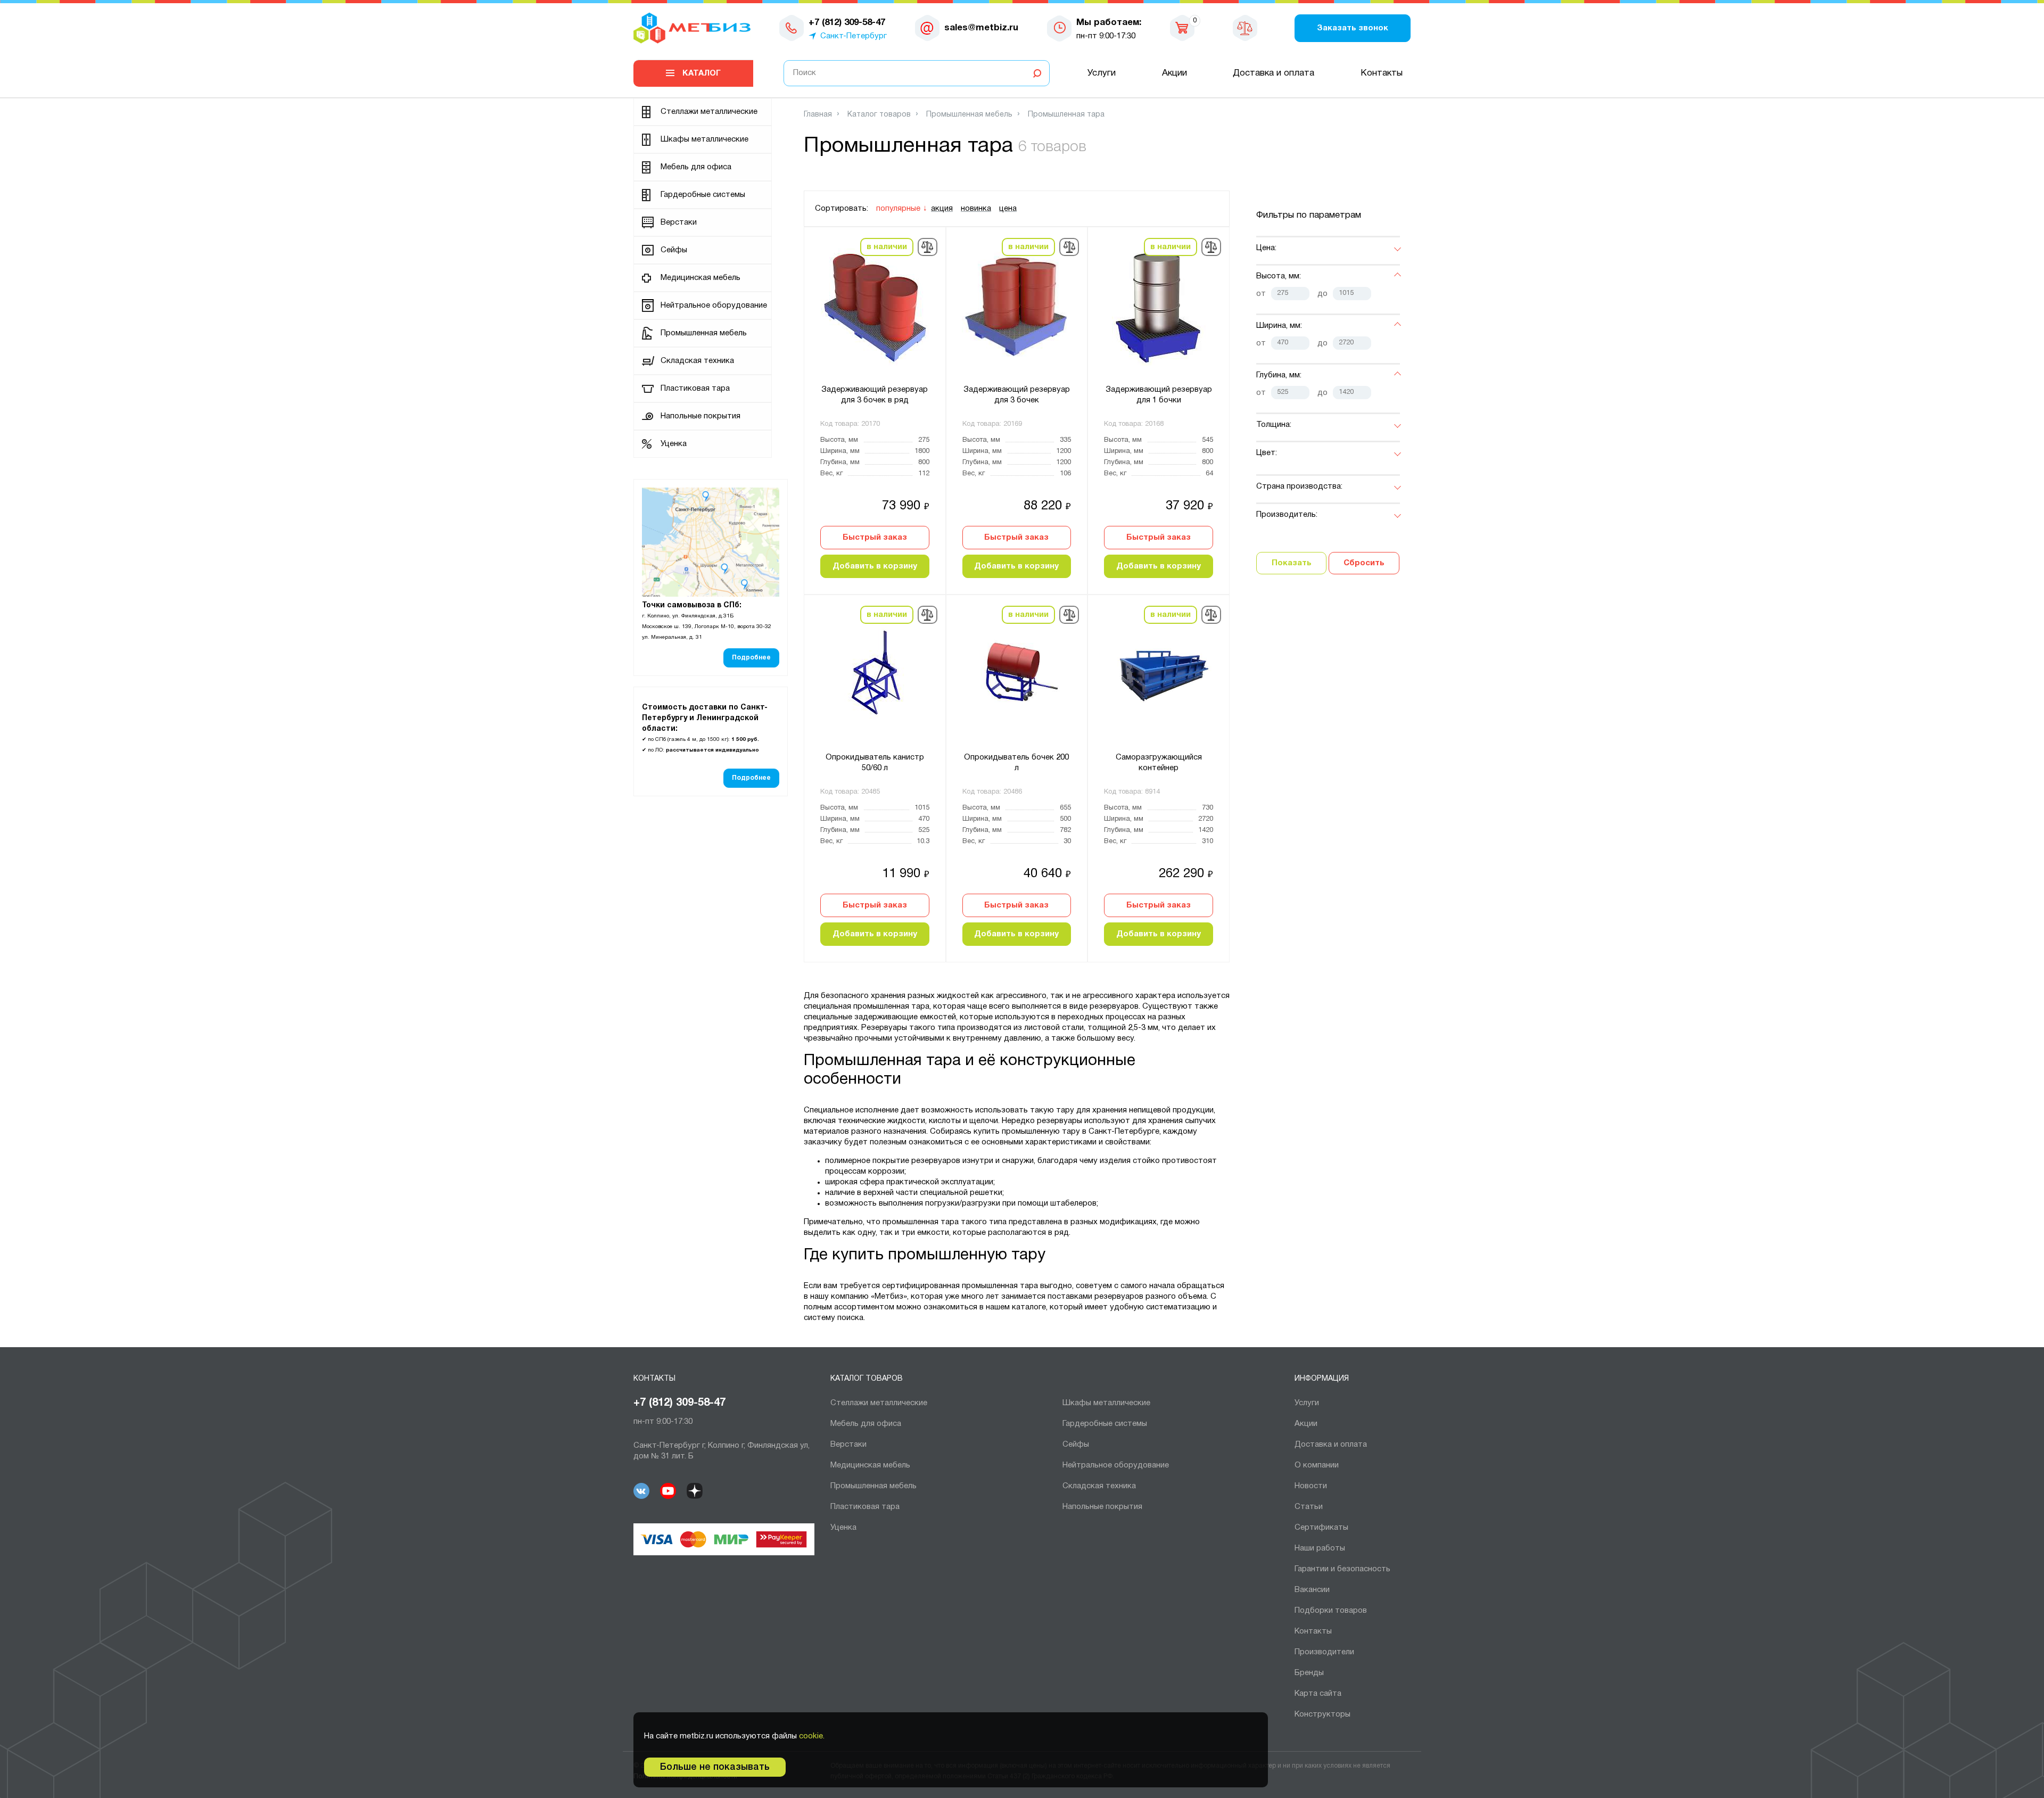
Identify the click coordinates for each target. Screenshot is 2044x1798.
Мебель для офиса (696, 167)
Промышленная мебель (704, 333)
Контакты (1382, 73)
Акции (1175, 73)
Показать (1292, 563)
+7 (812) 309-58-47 (679, 1403)
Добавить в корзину (875, 566)
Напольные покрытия (700, 416)
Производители (1324, 1652)
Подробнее (751, 658)
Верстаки (679, 222)
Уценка (674, 444)
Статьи (1309, 1507)
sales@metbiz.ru (981, 28)
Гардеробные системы (703, 195)
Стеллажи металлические (709, 112)
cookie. (812, 1736)
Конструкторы (1322, 1714)
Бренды (1309, 1673)
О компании (1317, 1465)
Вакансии (1312, 1590)
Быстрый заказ (875, 538)
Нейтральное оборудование (714, 306)
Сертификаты (1321, 1528)
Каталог (702, 73)
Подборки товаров (1331, 1611)
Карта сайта (1318, 1694)
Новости (1311, 1486)
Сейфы (674, 250)
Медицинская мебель (700, 278)
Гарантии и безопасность (1342, 1569)
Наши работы (1320, 1548)
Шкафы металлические (704, 139)
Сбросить (1364, 563)
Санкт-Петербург (854, 36)
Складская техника (697, 361)
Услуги (1102, 73)
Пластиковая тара (695, 389)
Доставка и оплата (1274, 73)
